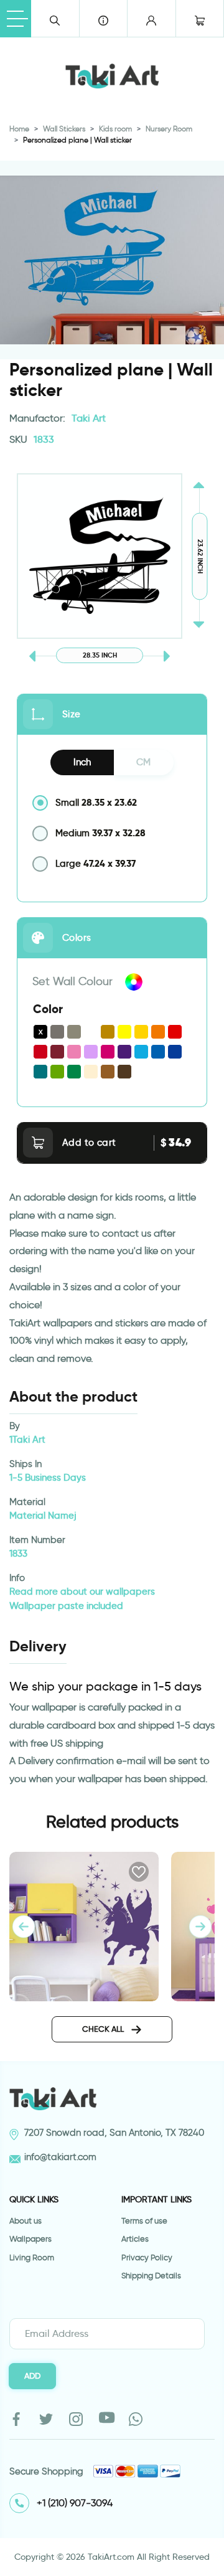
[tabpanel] (200, 1927)
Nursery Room (169, 129)
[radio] (112, 803)
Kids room (115, 129)
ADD (32, 2375)
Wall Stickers (64, 129)
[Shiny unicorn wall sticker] (84, 1925)
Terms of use (144, 2221)
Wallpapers (30, 2239)
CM (143, 762)
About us (26, 2221)
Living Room (32, 2258)
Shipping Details (151, 2276)
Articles (135, 2239)
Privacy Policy (147, 2258)
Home (19, 129)
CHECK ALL (104, 2029)
